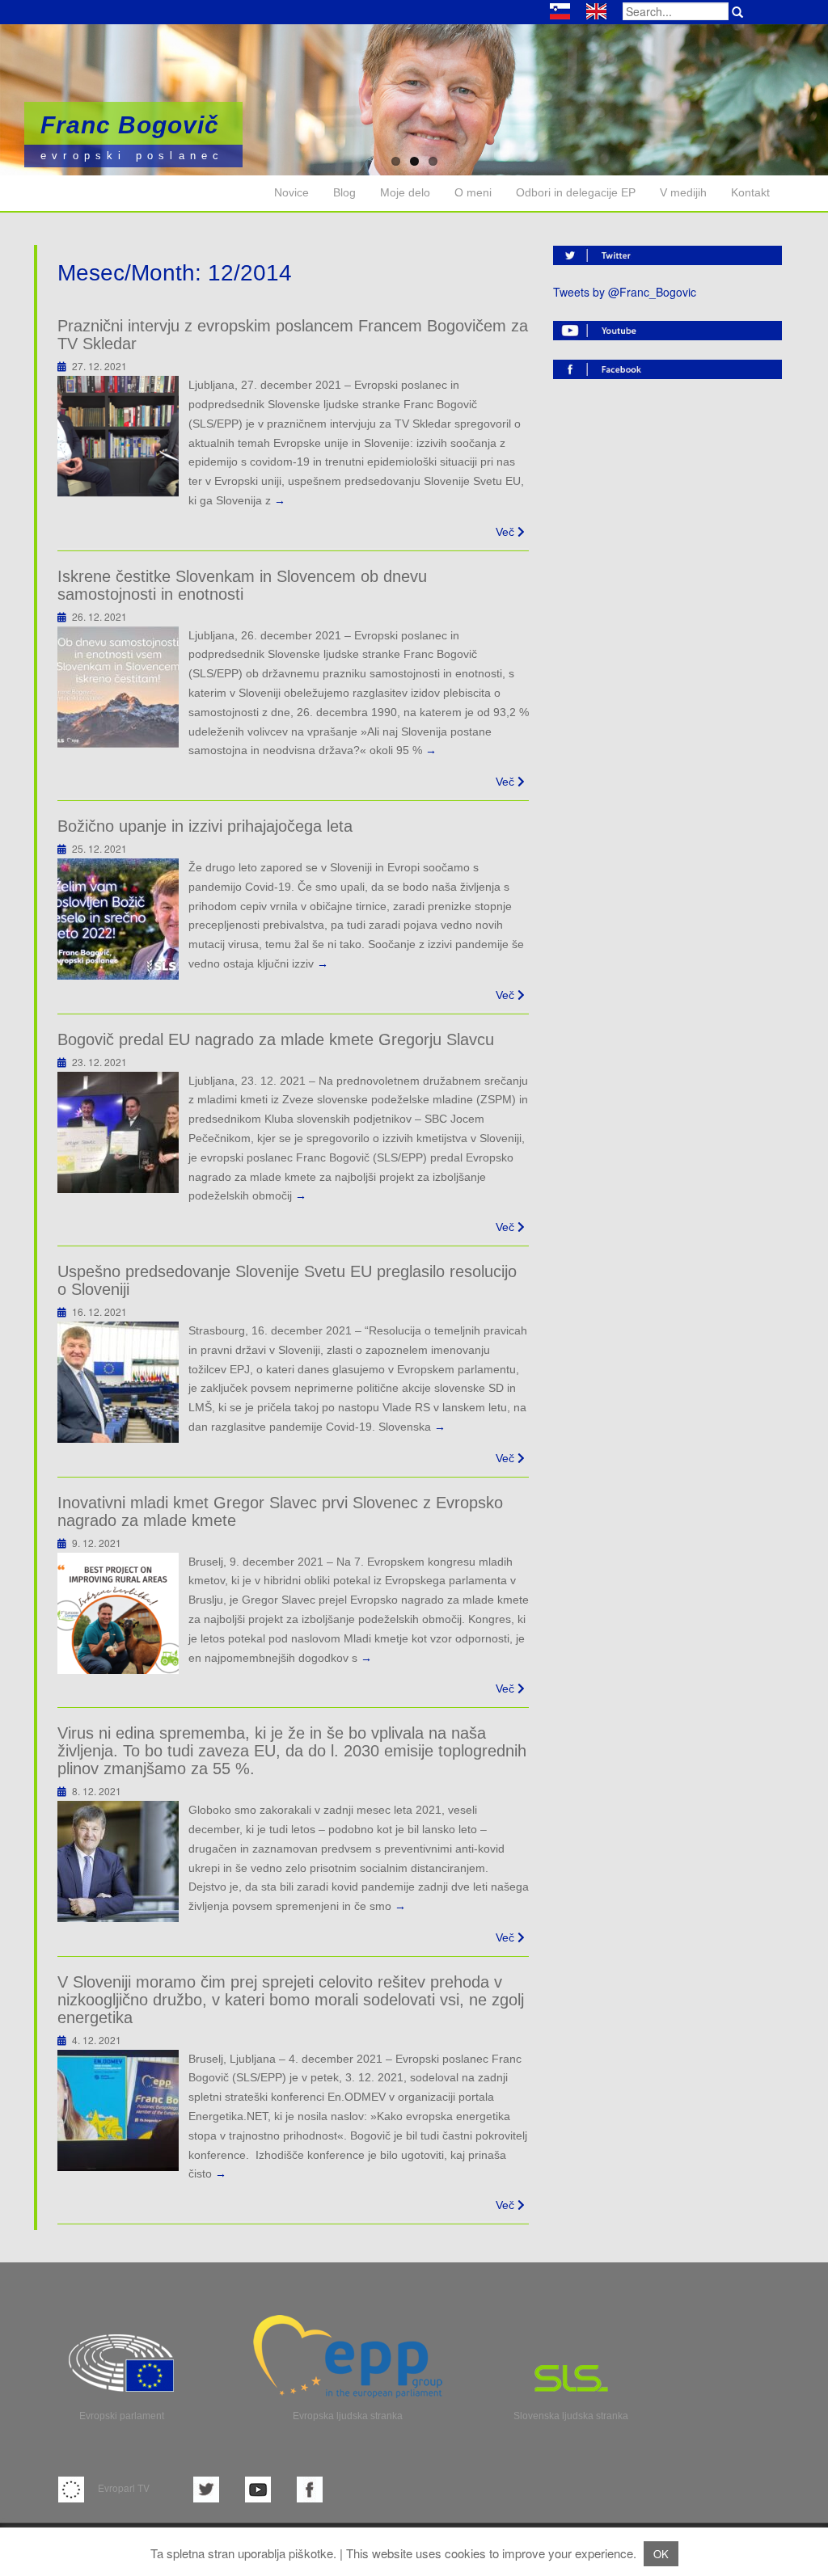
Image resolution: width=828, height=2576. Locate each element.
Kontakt (750, 192)
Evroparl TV (123, 2487)
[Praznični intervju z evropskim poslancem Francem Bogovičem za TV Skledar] (118, 435)
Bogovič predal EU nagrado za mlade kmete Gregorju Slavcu (276, 1039)
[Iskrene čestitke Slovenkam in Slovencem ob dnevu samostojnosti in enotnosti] (118, 685)
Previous (57, 100)
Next (771, 100)
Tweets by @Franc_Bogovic (625, 292)
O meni (473, 192)
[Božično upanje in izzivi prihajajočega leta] (118, 917)
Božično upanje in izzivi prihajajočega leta (205, 826)
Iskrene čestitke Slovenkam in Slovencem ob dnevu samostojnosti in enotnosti (242, 585)
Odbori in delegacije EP (576, 192)
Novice (291, 192)
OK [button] (661, 2554)
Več (507, 532)
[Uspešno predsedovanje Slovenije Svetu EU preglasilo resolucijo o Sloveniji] (118, 1381)
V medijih (683, 192)
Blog (344, 192)
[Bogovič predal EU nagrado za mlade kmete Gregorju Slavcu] (118, 1130)
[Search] (737, 12)
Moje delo (405, 192)
